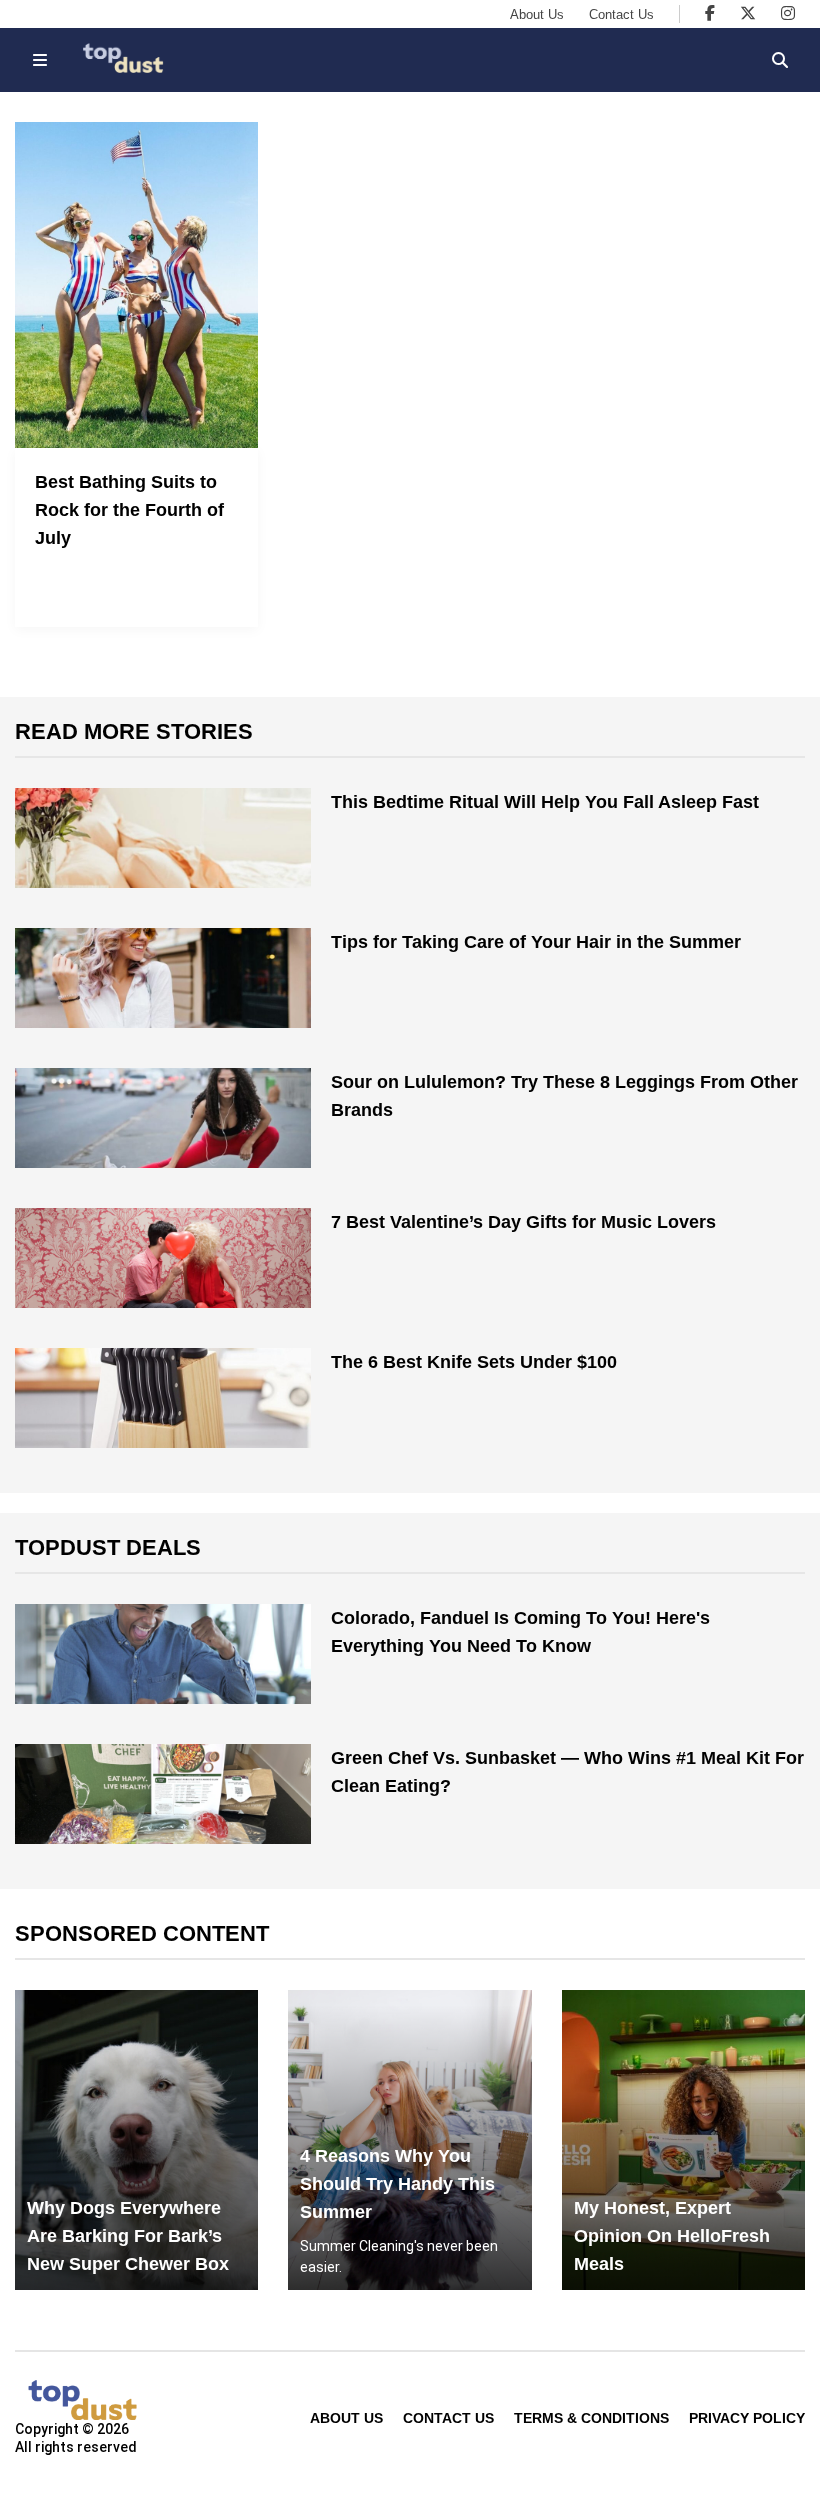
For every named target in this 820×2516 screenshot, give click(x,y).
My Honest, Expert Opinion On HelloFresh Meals (672, 2236)
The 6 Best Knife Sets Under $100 (474, 1362)
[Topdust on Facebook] (710, 13)
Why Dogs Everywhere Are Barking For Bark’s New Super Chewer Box (128, 2236)
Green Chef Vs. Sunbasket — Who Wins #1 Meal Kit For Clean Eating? (567, 1772)
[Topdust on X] (748, 13)
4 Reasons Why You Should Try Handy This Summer (397, 2184)
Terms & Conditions (591, 2418)
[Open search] (780, 60)
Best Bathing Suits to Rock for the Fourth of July (129, 510)
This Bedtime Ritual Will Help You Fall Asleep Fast (545, 802)
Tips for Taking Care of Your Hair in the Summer (536, 942)
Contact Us (621, 14)
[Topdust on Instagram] (788, 13)
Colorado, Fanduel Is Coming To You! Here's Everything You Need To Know (520, 1632)
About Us (537, 14)
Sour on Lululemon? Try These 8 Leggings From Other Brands (564, 1096)
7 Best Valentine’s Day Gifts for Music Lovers (523, 1222)
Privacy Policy (747, 2418)
